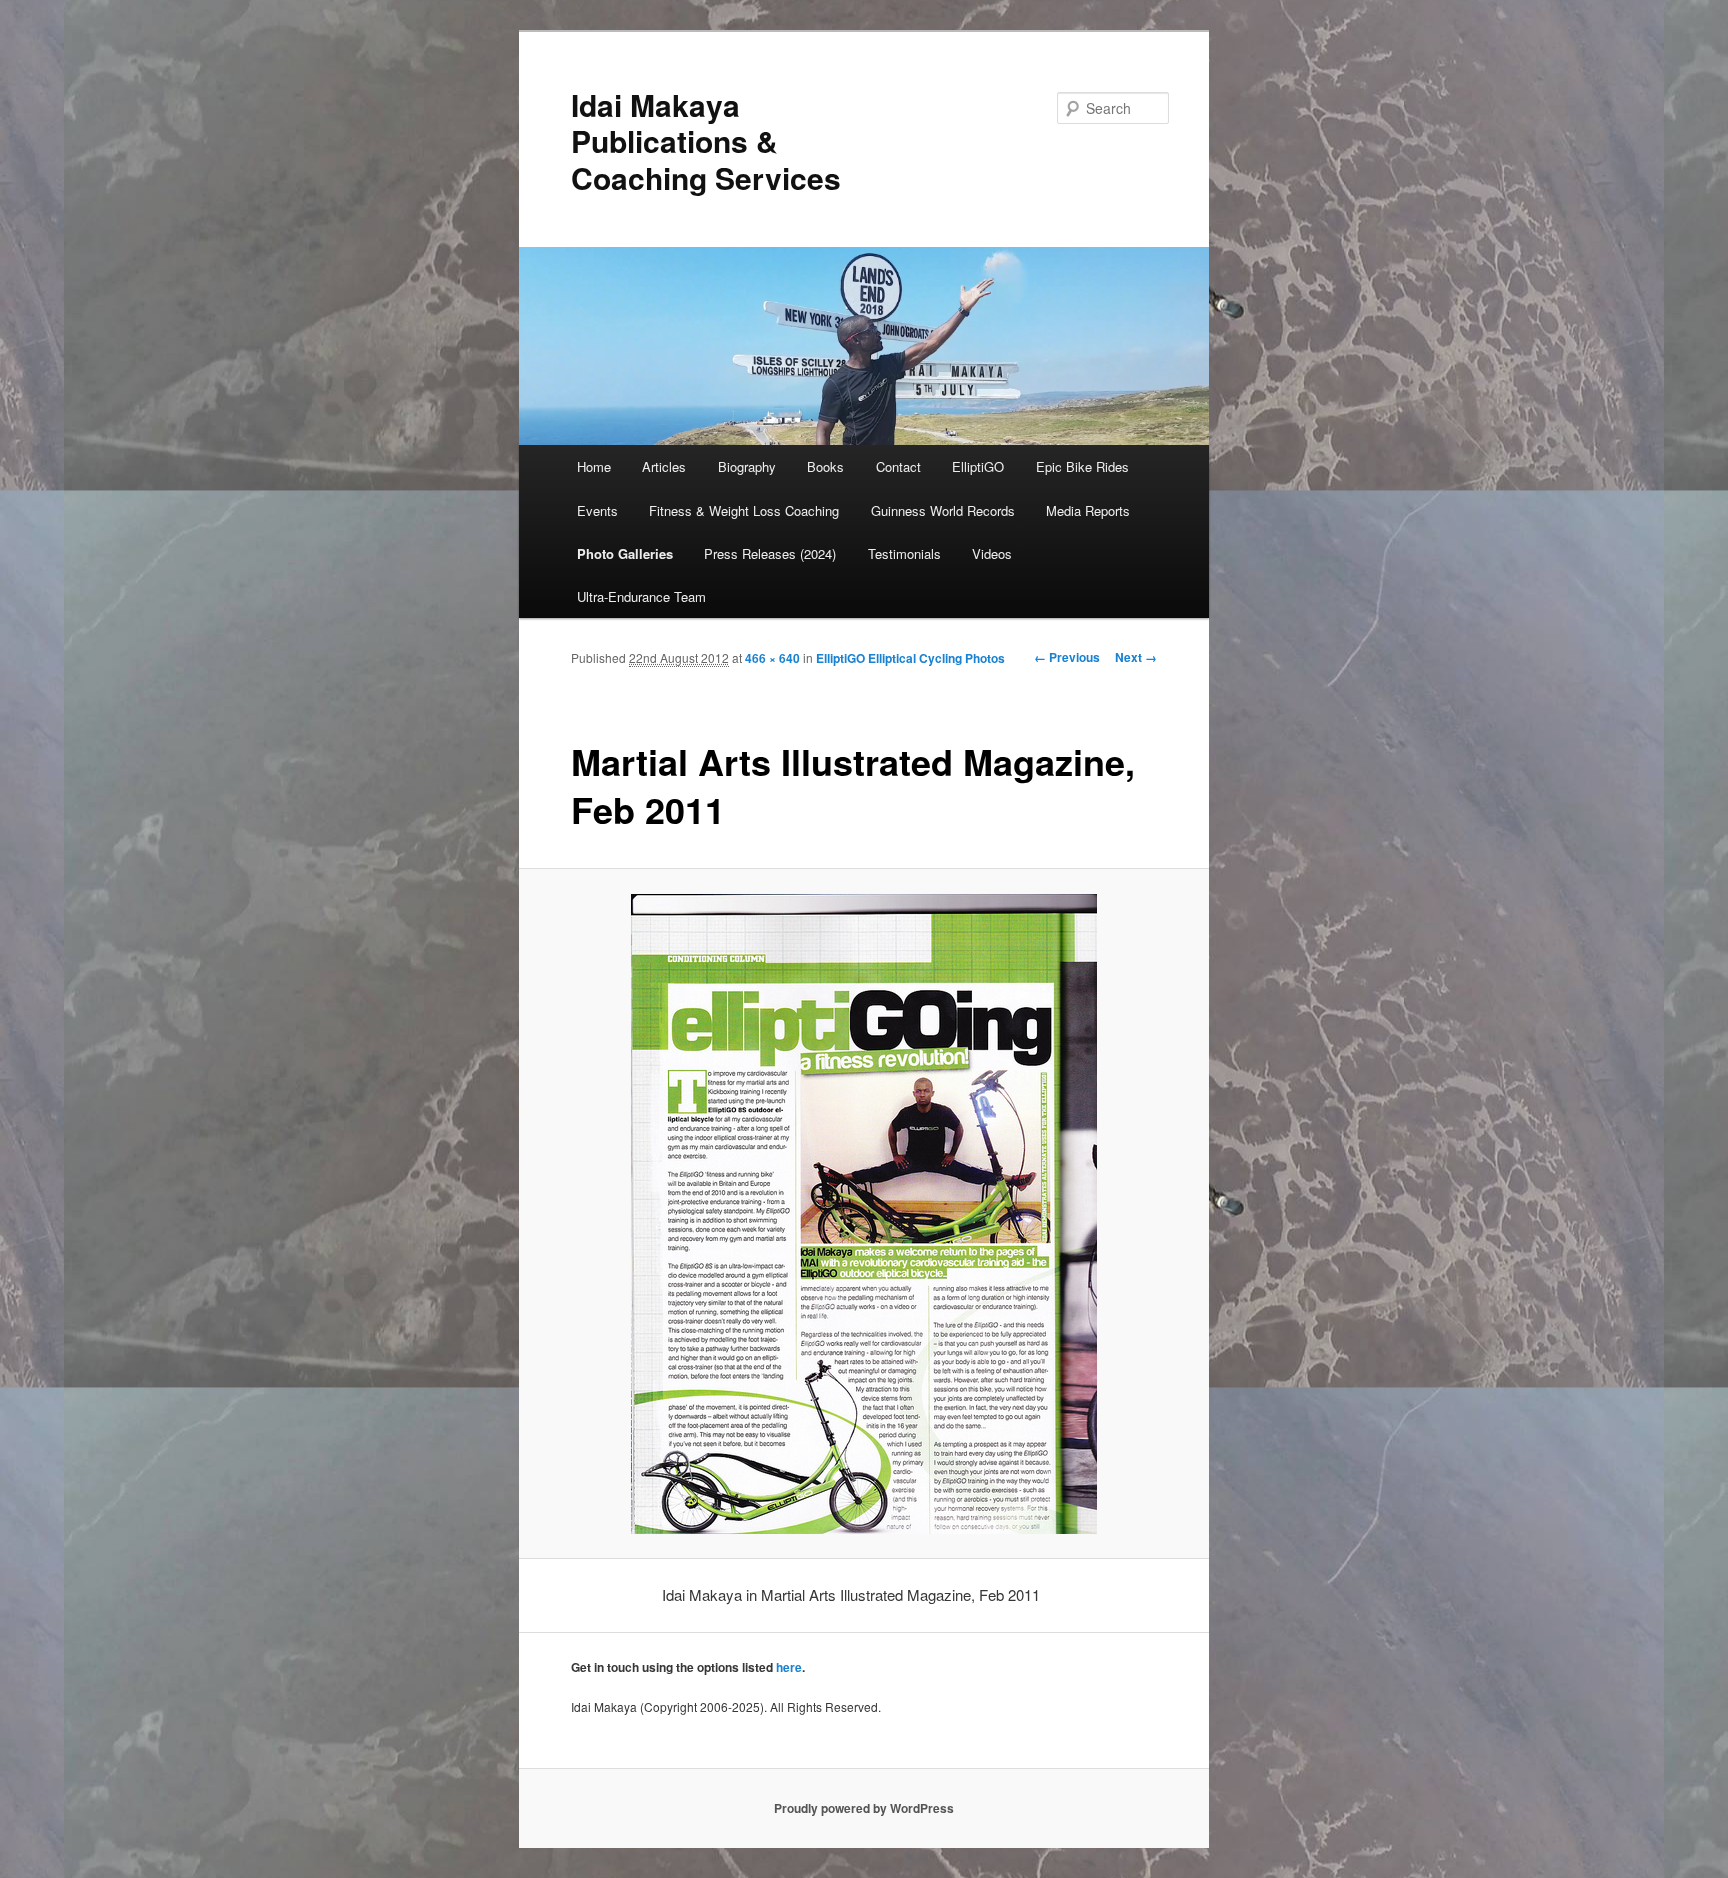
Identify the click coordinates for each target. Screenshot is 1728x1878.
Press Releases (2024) (770, 553)
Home (594, 466)
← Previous (1067, 657)
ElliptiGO (978, 466)
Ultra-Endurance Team (641, 596)
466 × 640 (772, 658)
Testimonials (904, 553)
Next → (1136, 657)
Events (597, 510)
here (789, 1667)
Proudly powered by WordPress (864, 1808)
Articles (664, 466)
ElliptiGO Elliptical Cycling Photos (910, 658)
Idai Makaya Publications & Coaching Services (706, 141)
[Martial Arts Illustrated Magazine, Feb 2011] (864, 1214)
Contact (898, 466)
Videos (992, 553)
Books (825, 466)
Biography (747, 466)
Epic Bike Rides (1082, 466)
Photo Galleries (625, 553)
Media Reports (1088, 510)
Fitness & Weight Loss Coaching (744, 510)
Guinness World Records (943, 510)
